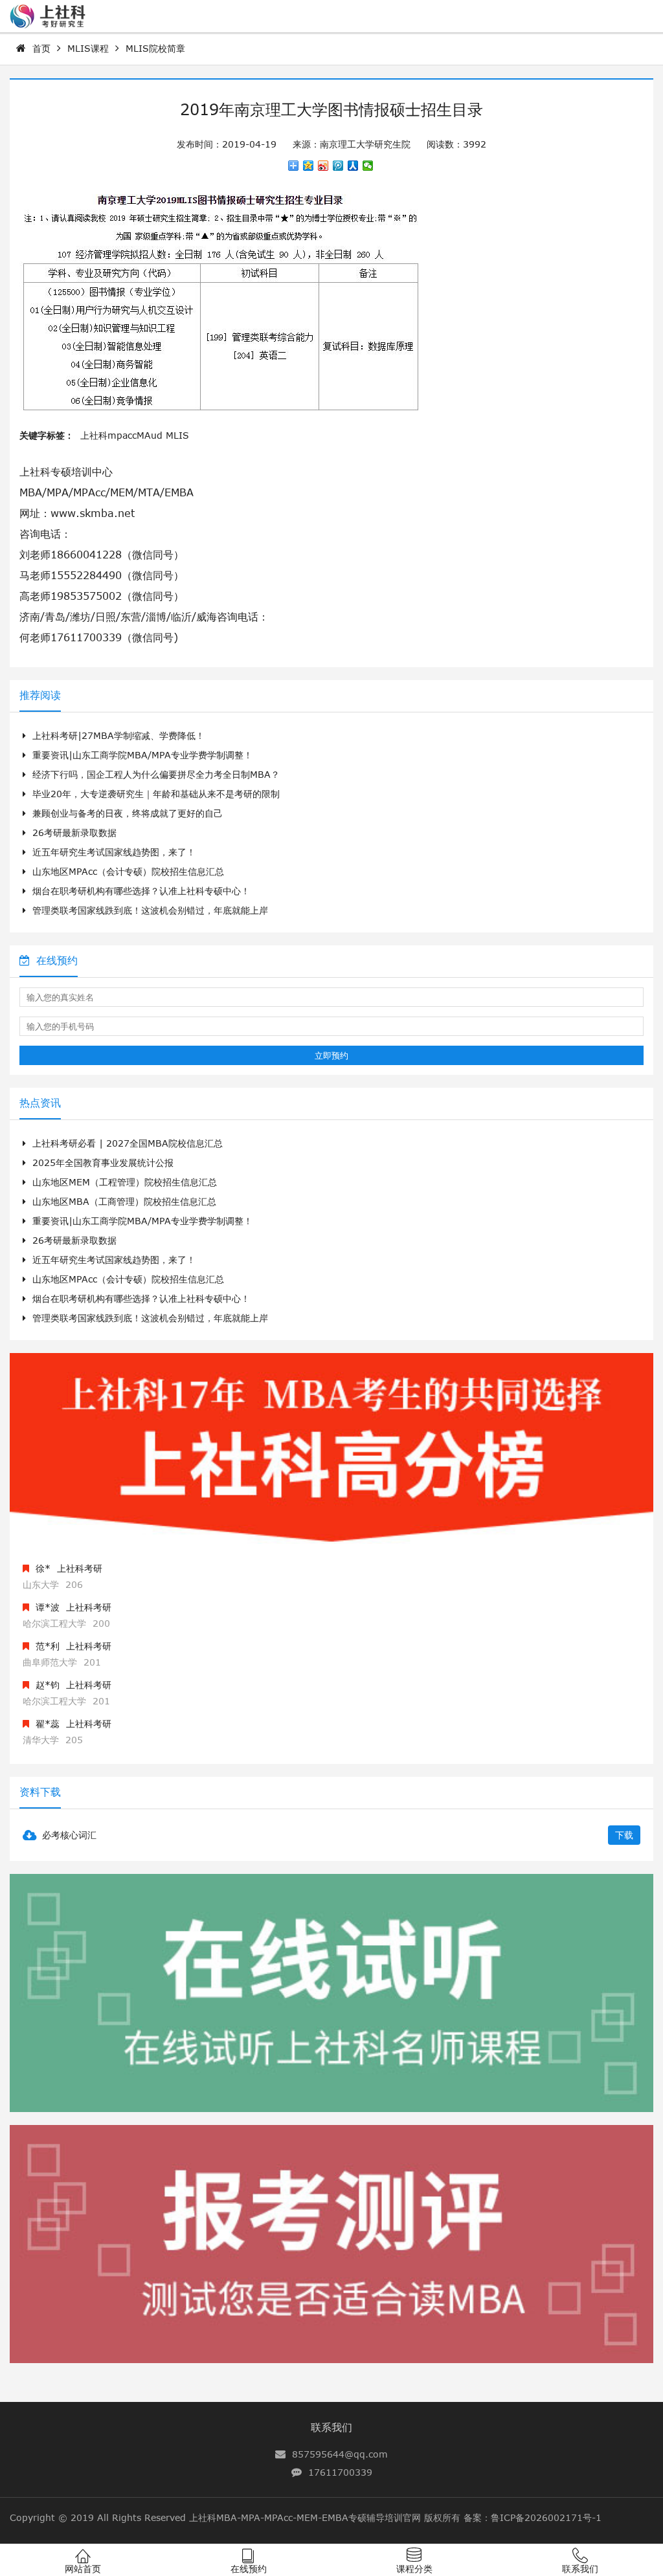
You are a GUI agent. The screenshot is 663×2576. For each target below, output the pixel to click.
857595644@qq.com (340, 2454)
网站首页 (83, 2569)
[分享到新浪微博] (323, 166)
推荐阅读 (40, 695)
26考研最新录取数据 (74, 832)
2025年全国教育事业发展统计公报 (103, 1162)
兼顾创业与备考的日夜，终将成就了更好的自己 (128, 813)
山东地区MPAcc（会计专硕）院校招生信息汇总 (128, 871)
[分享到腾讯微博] (338, 166)
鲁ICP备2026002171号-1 (546, 2517)
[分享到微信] (368, 166)
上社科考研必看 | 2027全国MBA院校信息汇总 (128, 1143)
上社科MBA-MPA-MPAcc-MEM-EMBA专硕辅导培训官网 (305, 2517)
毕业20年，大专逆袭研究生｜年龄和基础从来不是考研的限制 (156, 794)
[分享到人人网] (353, 166)
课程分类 (414, 2569)
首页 (41, 48)
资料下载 (40, 1792)
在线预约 (57, 960)
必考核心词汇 (69, 1835)
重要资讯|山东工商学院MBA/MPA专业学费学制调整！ (142, 755)
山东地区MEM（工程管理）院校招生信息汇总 (125, 1182)
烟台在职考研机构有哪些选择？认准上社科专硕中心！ (141, 891)
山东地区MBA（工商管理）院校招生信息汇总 (124, 1201)
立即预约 (331, 1055)
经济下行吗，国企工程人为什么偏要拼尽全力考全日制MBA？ (156, 774)
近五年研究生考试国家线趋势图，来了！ (114, 852)
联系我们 (331, 2427)
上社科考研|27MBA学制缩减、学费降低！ (118, 735)
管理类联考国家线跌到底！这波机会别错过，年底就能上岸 (150, 910)
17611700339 (340, 2472)
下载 (624, 1835)
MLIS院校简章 (155, 48)
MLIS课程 (88, 48)
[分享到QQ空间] (309, 166)
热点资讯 (40, 1103)
